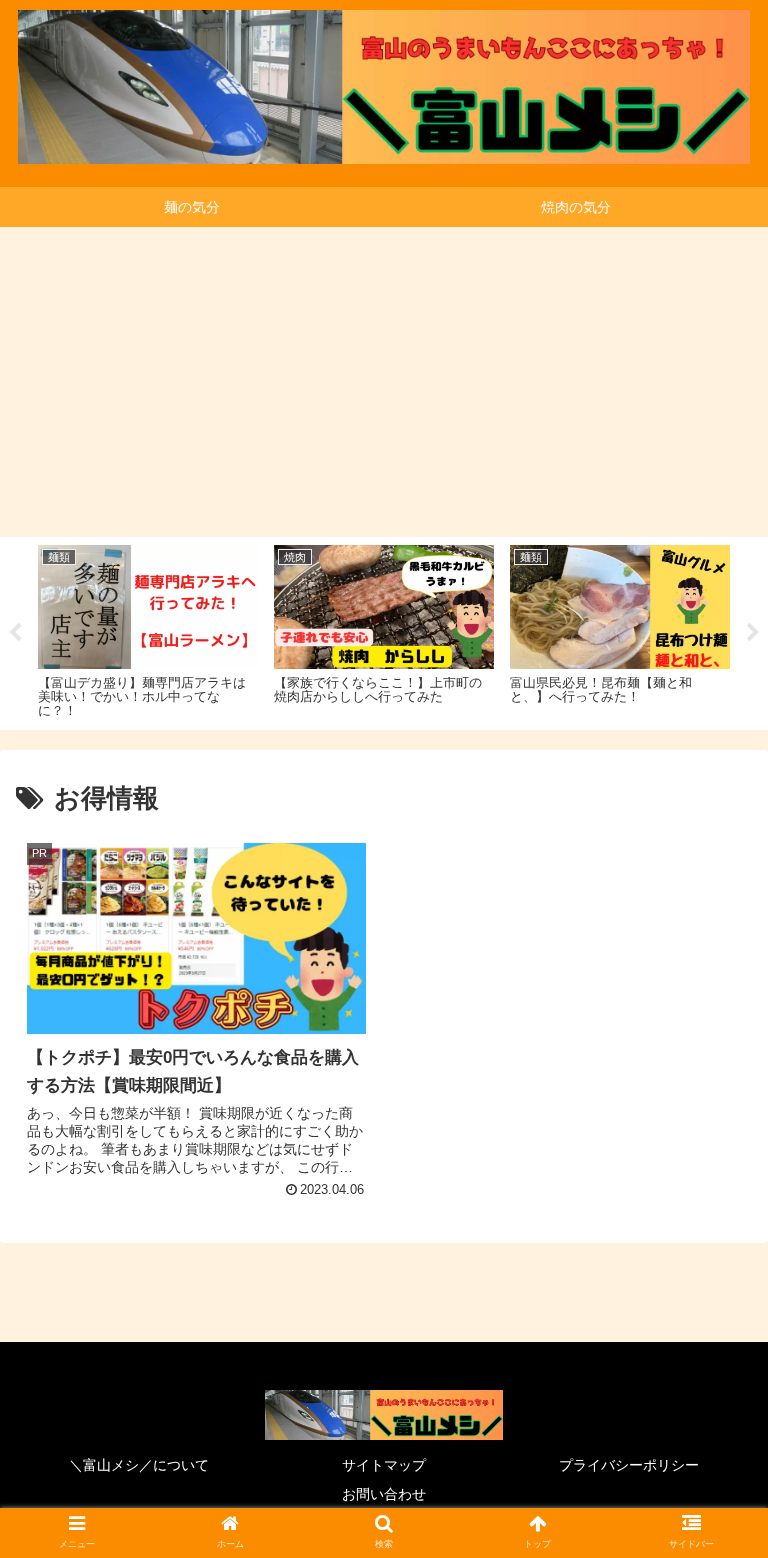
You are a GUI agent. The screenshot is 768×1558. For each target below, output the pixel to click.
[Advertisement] (384, 377)
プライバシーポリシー (629, 1465)
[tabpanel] (148, 630)
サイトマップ (384, 1465)
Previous (15, 633)
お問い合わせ (384, 1494)
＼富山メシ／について (139, 1465)
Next (753, 633)
